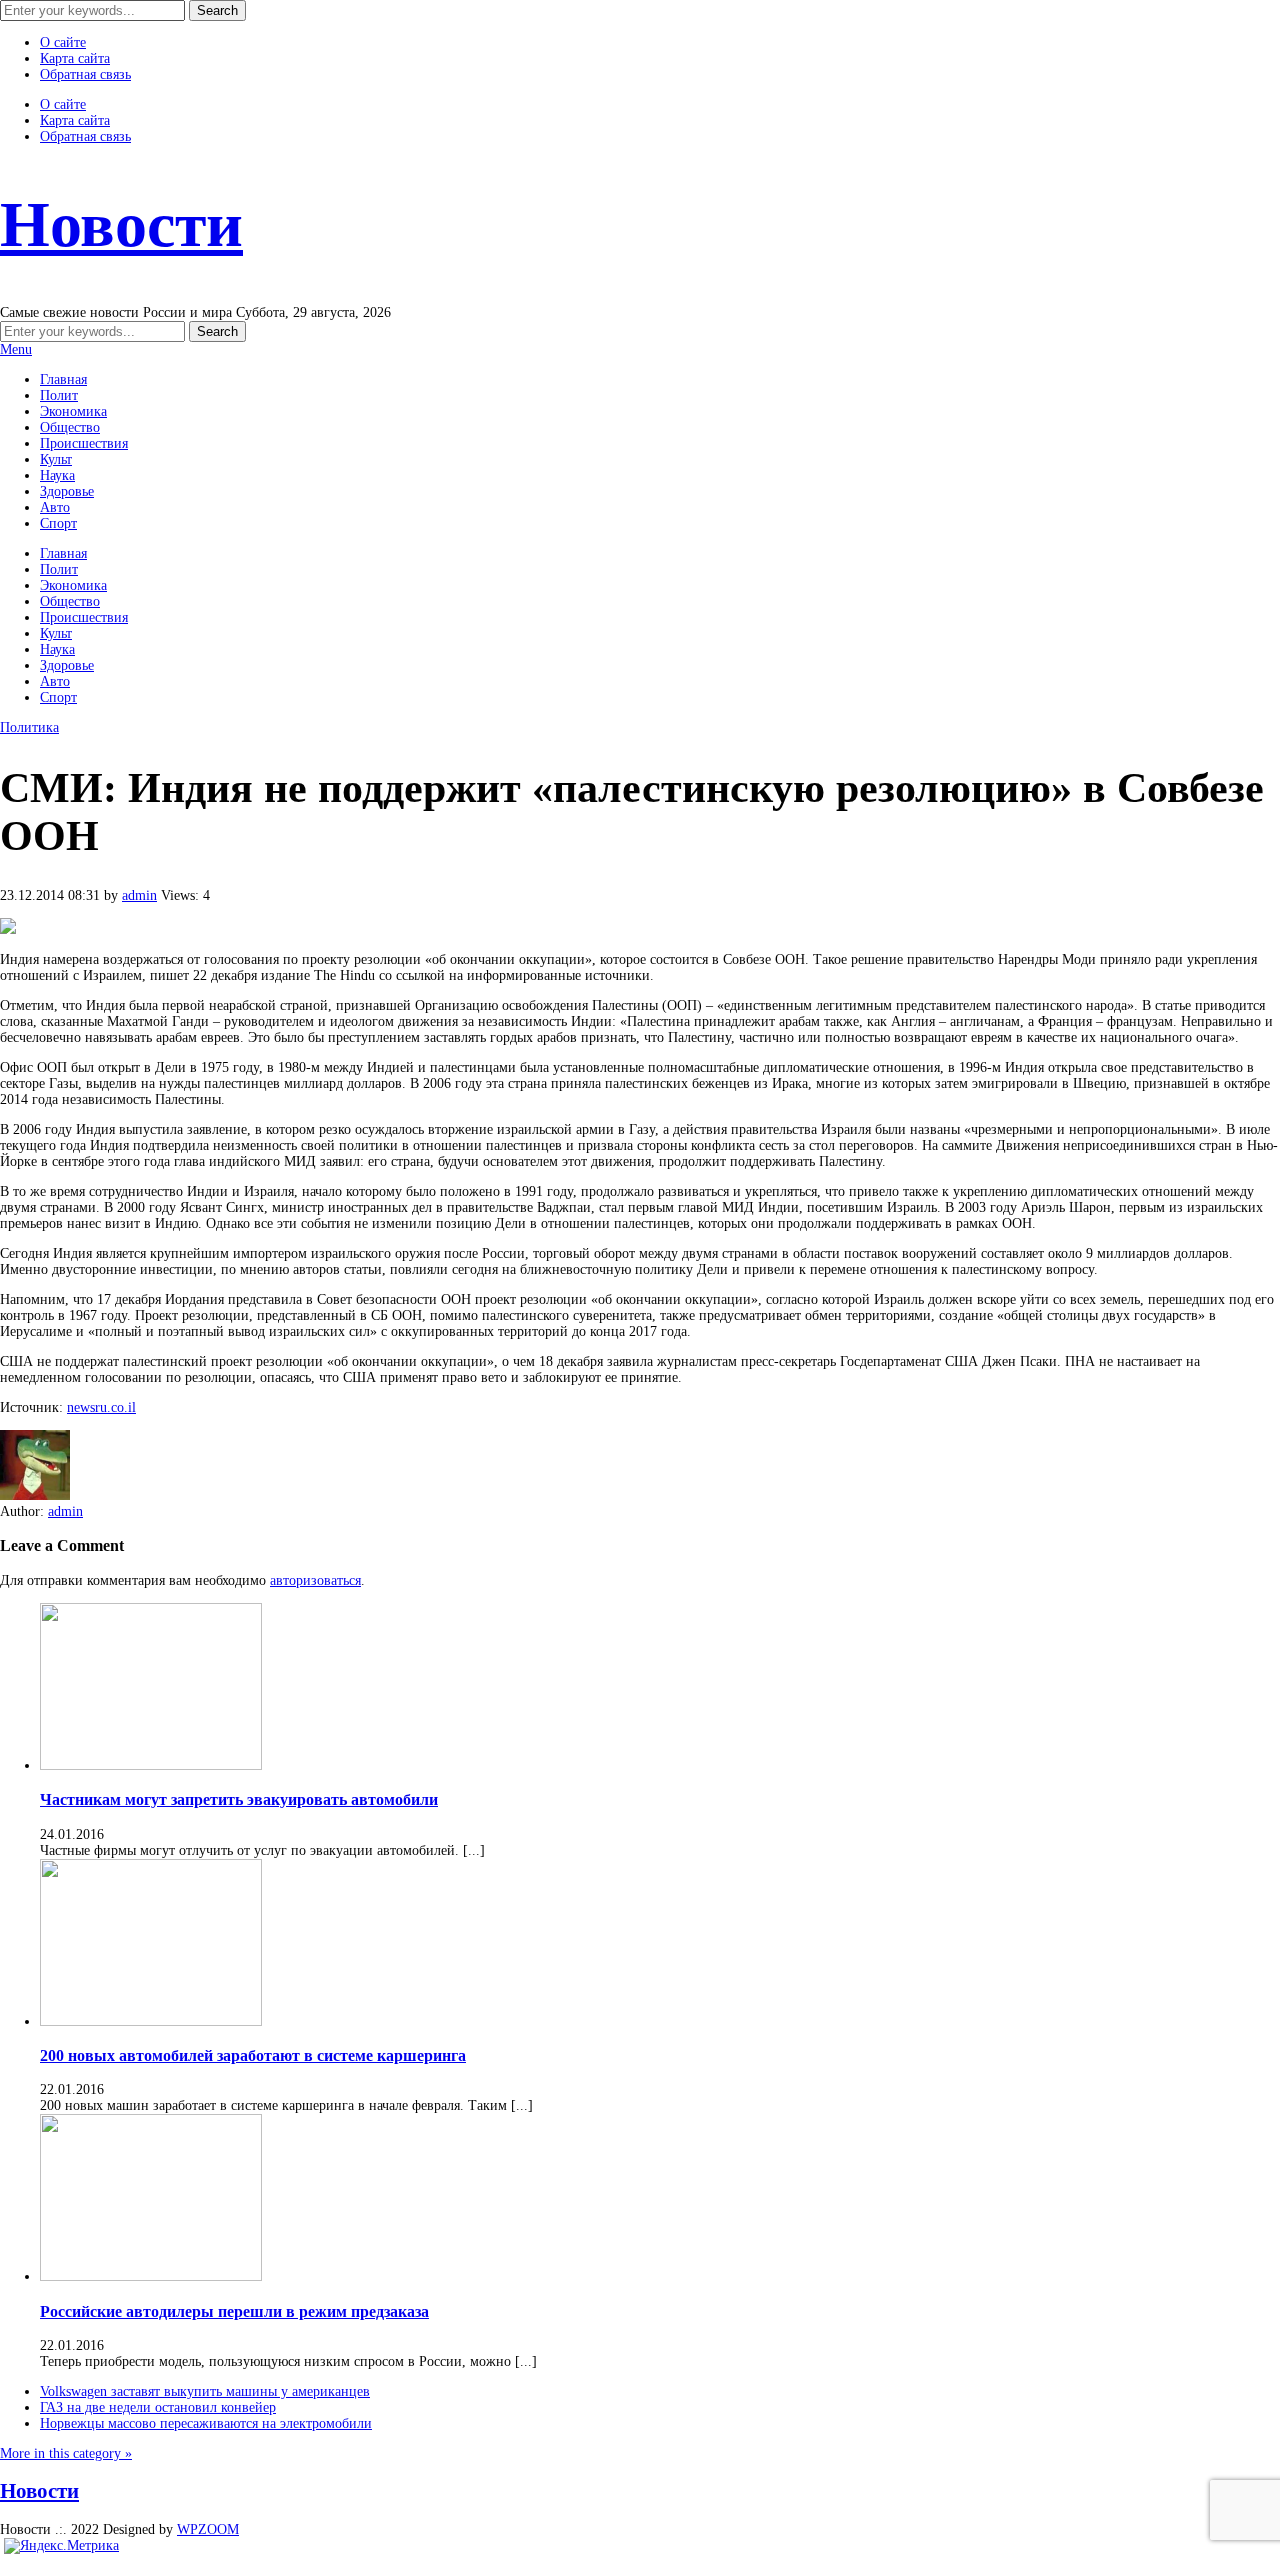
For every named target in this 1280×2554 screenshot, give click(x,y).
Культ (56, 459)
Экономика (73, 411)
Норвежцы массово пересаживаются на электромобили (206, 2423)
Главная (63, 379)
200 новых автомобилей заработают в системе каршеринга (253, 2055)
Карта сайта (75, 58)
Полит (59, 395)
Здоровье (67, 491)
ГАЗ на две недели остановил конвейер (158, 2407)
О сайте (63, 42)
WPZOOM (208, 2529)
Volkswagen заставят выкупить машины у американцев (205, 2391)
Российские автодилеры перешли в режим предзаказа (234, 2311)
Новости (121, 224)
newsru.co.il (101, 1407)
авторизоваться (315, 1580)
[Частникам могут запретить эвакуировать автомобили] (151, 1765)
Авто (55, 507)
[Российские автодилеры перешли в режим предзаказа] (151, 2276)
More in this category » (66, 2453)
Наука (57, 475)
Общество (70, 427)
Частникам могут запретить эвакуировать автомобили (239, 1799)
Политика (29, 727)
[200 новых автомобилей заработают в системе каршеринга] (151, 2021)
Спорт (58, 523)
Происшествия (84, 443)
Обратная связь (85, 74)
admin (139, 895)
